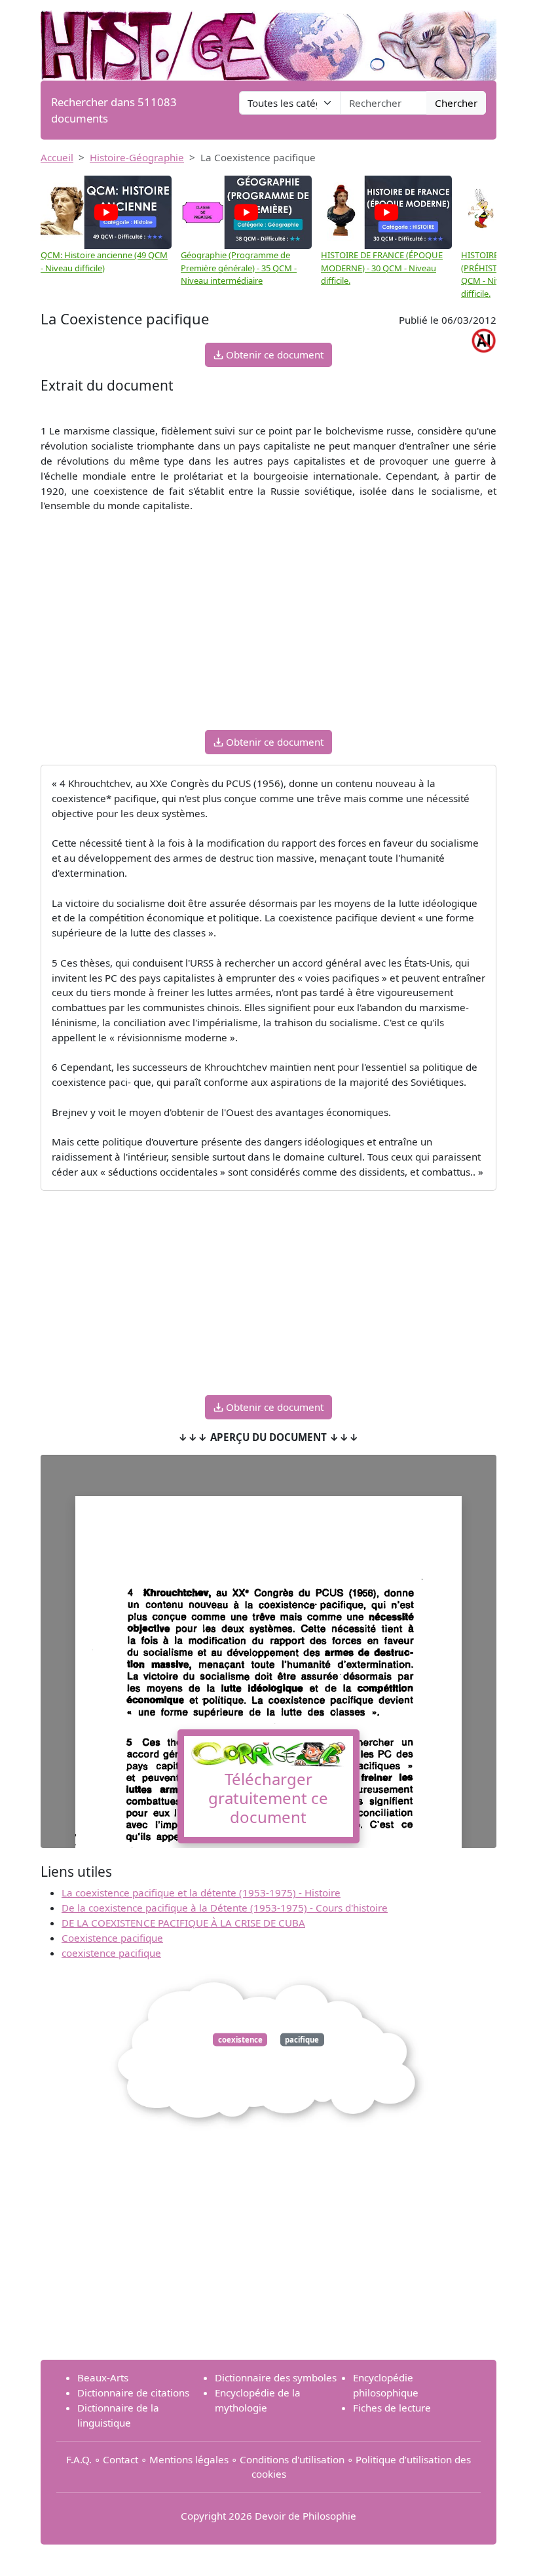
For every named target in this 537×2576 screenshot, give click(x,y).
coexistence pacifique (111, 1953)
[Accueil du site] (268, 39)
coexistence (240, 2040)
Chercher (456, 103)
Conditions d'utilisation (292, 2459)
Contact (120, 2459)
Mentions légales (189, 2459)
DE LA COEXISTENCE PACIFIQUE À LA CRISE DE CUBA (183, 1923)
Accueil (57, 157)
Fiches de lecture (392, 2408)
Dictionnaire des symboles (276, 2377)
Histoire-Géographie (137, 157)
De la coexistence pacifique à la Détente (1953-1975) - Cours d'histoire (225, 1908)
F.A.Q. (79, 2459)
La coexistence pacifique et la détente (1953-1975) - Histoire (201, 1893)
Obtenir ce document (273, 355)
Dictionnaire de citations (133, 2393)
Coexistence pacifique (112, 1938)
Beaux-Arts (103, 2377)
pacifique (302, 2040)
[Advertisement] (268, 628)
